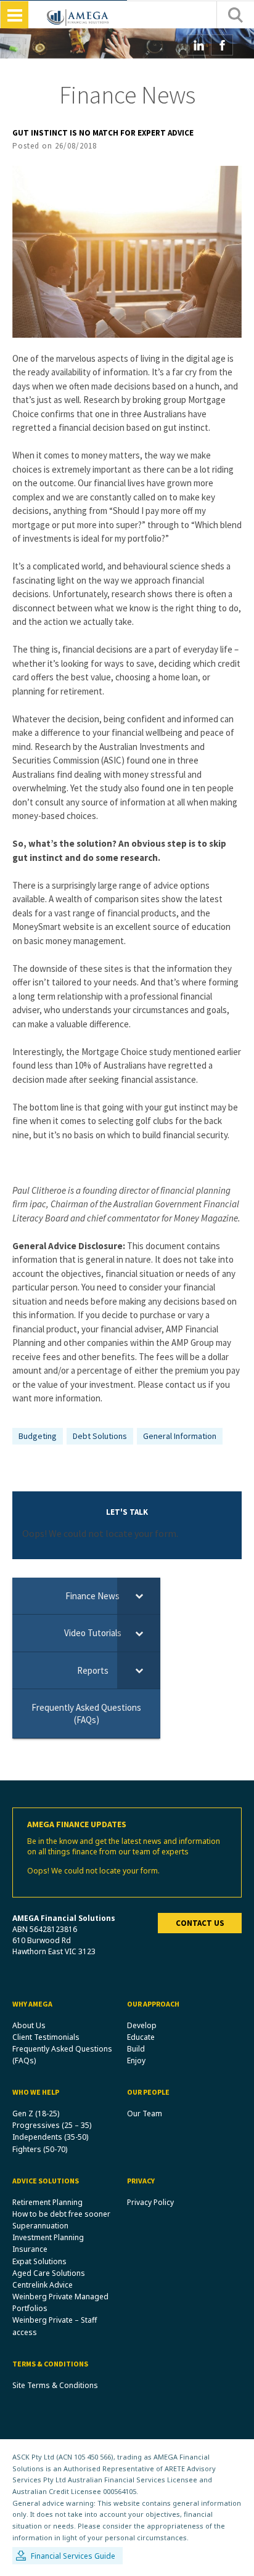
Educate (141, 2037)
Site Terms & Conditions (55, 2385)
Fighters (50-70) (40, 2149)
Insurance (30, 2249)
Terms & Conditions (50, 2364)
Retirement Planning (47, 2202)
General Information (180, 1436)
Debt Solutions (100, 1436)
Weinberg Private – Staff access (55, 2326)
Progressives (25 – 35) (52, 2125)
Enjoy (136, 2060)
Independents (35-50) (50, 2137)
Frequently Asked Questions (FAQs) (62, 2055)
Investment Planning (48, 2237)
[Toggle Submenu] (139, 1596)
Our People (148, 2092)
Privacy (141, 2181)
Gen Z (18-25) (36, 2113)
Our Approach (153, 2004)
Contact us (200, 1923)
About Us (29, 2025)
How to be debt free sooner (61, 2214)
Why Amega (32, 2004)
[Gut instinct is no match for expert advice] (127, 251)
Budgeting (38, 1436)
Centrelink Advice (43, 2285)
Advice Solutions (46, 2181)
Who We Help (36, 2092)
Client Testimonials (46, 2037)
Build (136, 2049)
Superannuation (40, 2226)
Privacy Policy (150, 2202)
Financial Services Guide (73, 2556)
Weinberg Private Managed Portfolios (60, 2302)
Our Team (145, 2113)
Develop (142, 2025)
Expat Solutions (39, 2261)
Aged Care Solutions (49, 2273)
